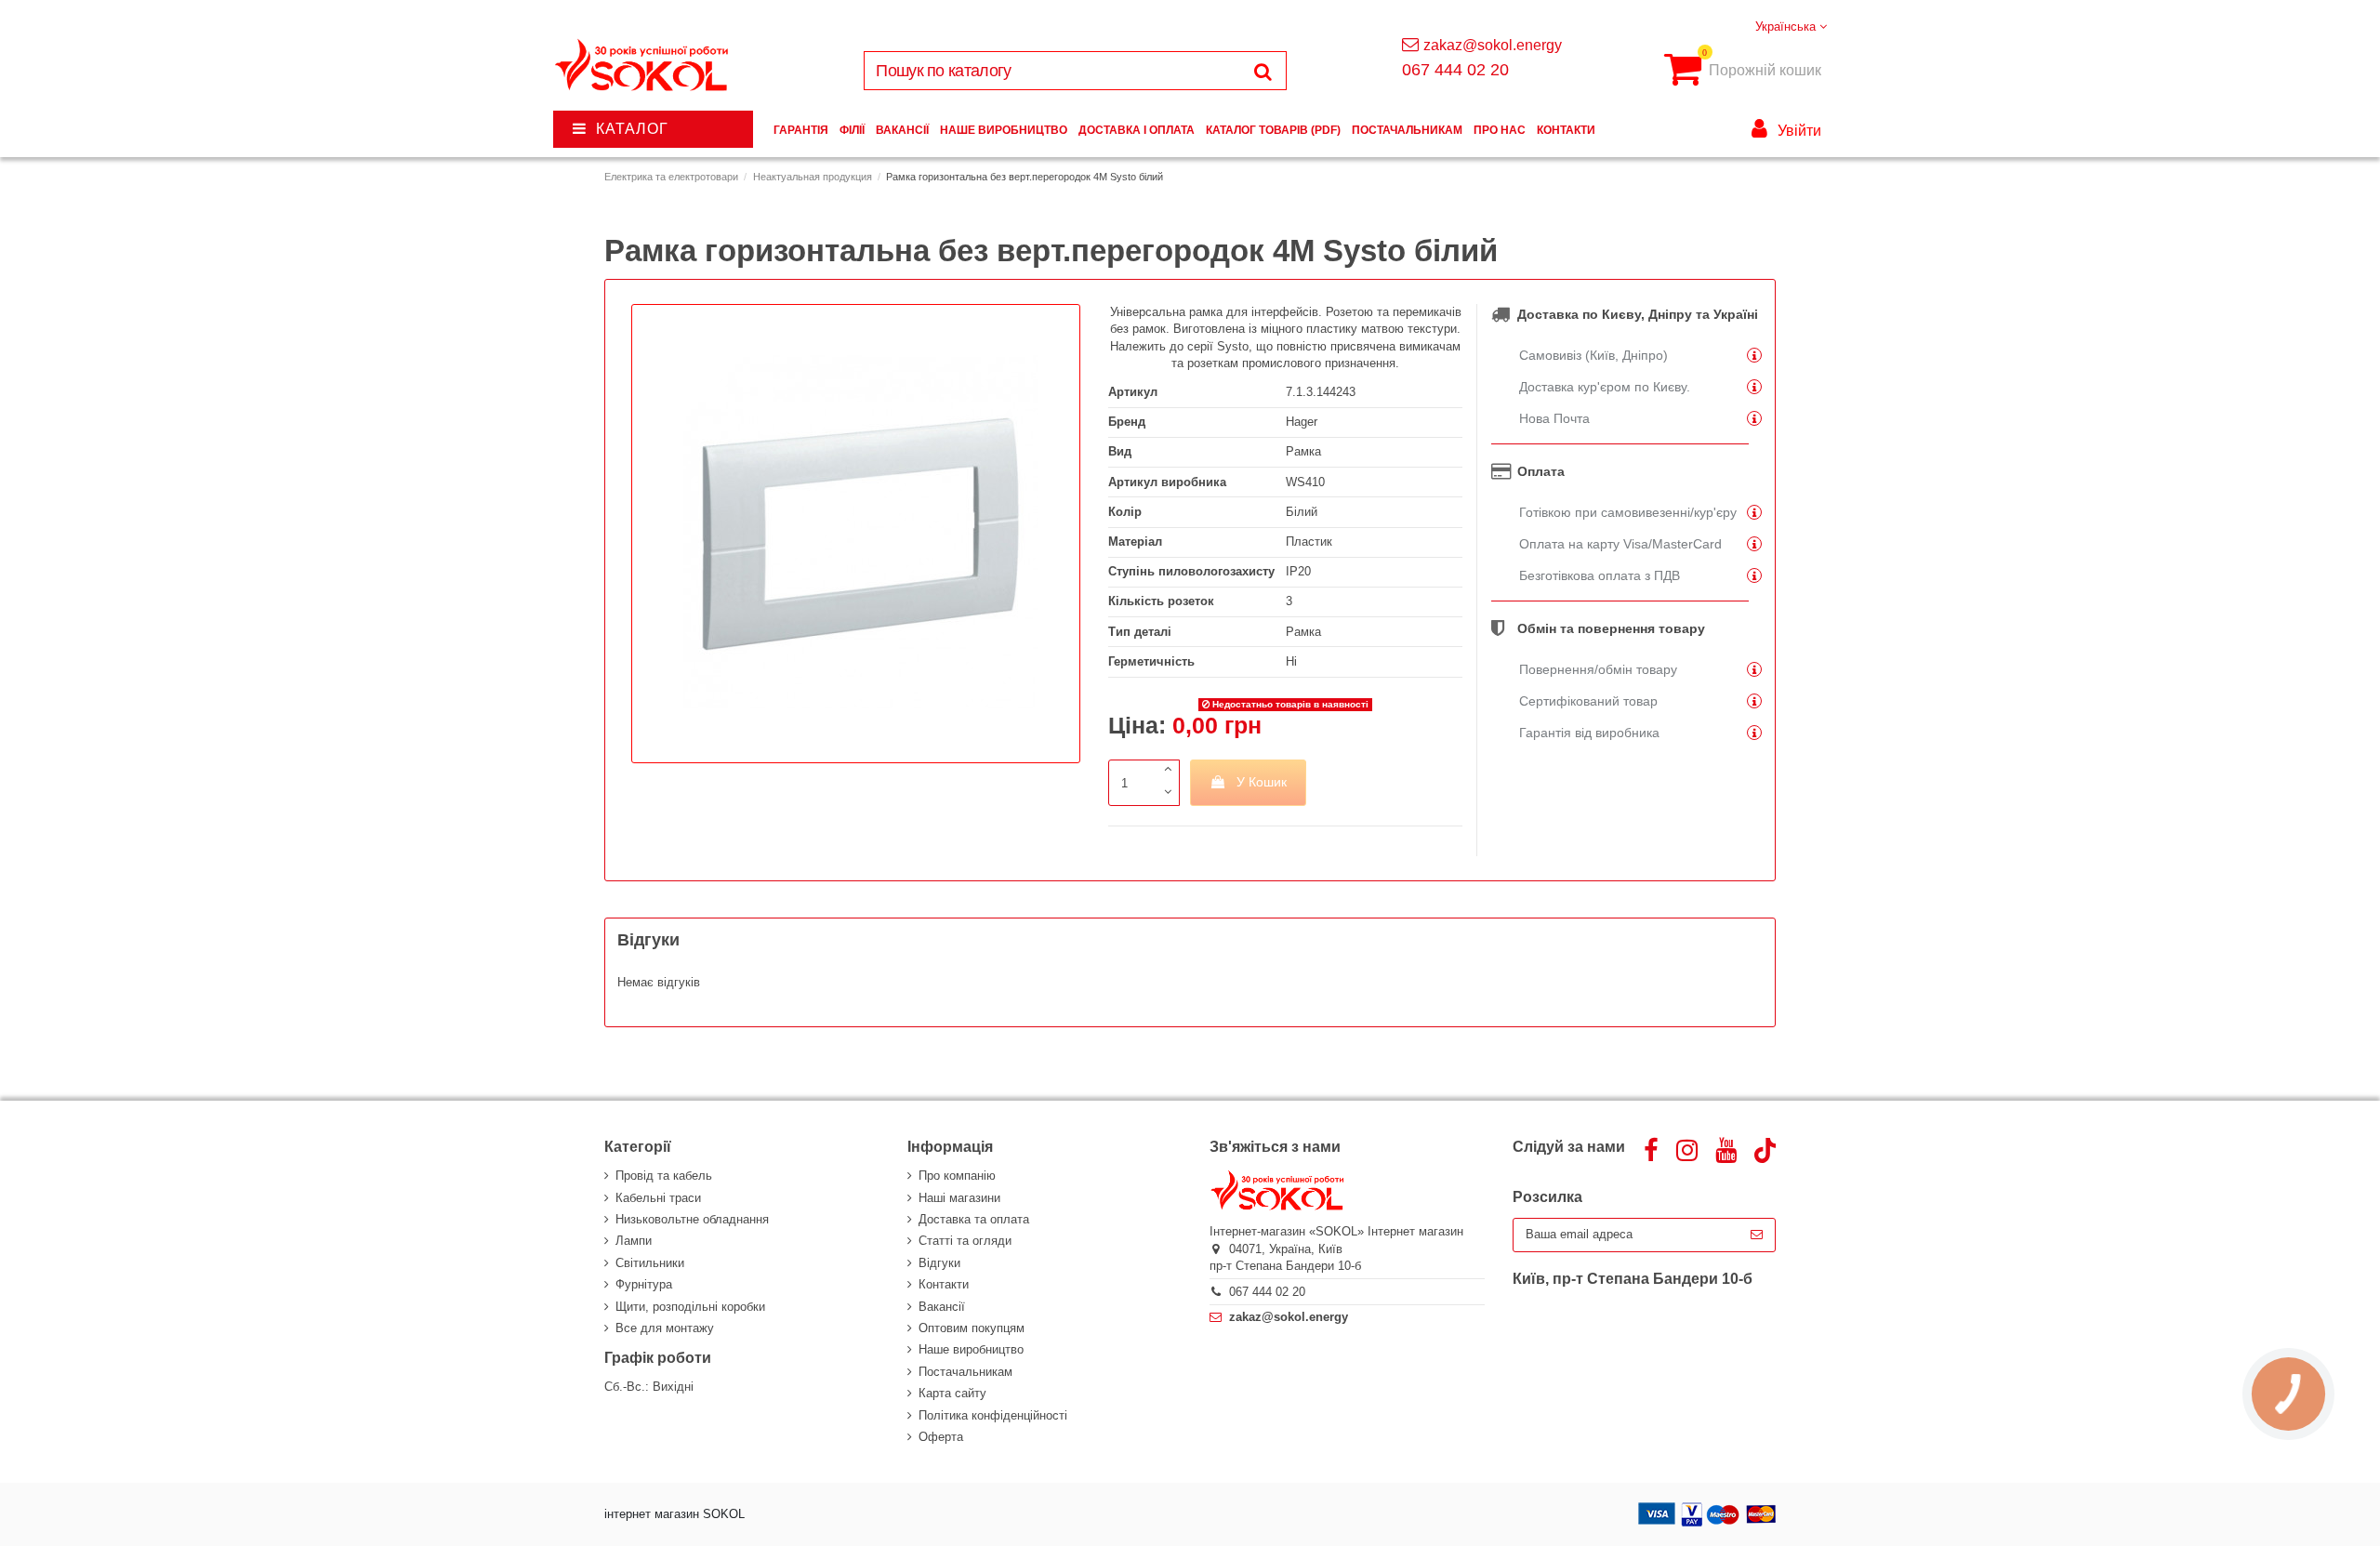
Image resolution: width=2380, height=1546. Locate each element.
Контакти (944, 1284)
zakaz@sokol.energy (1493, 45)
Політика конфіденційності (993, 1415)
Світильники (650, 1263)
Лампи (634, 1241)
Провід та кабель (664, 1176)
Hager (1302, 422)
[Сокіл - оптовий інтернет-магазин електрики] (643, 66)
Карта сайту (952, 1393)
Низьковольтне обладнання (692, 1219)
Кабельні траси (658, 1198)
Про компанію (957, 1176)
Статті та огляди (965, 1241)
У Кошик (1262, 782)
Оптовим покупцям (972, 1328)
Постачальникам (965, 1372)
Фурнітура (644, 1284)
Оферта (941, 1437)
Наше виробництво (971, 1349)
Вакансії (942, 1307)
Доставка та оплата (974, 1219)
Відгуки (939, 1263)
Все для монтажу (665, 1328)
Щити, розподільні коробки (690, 1307)
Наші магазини (959, 1198)
